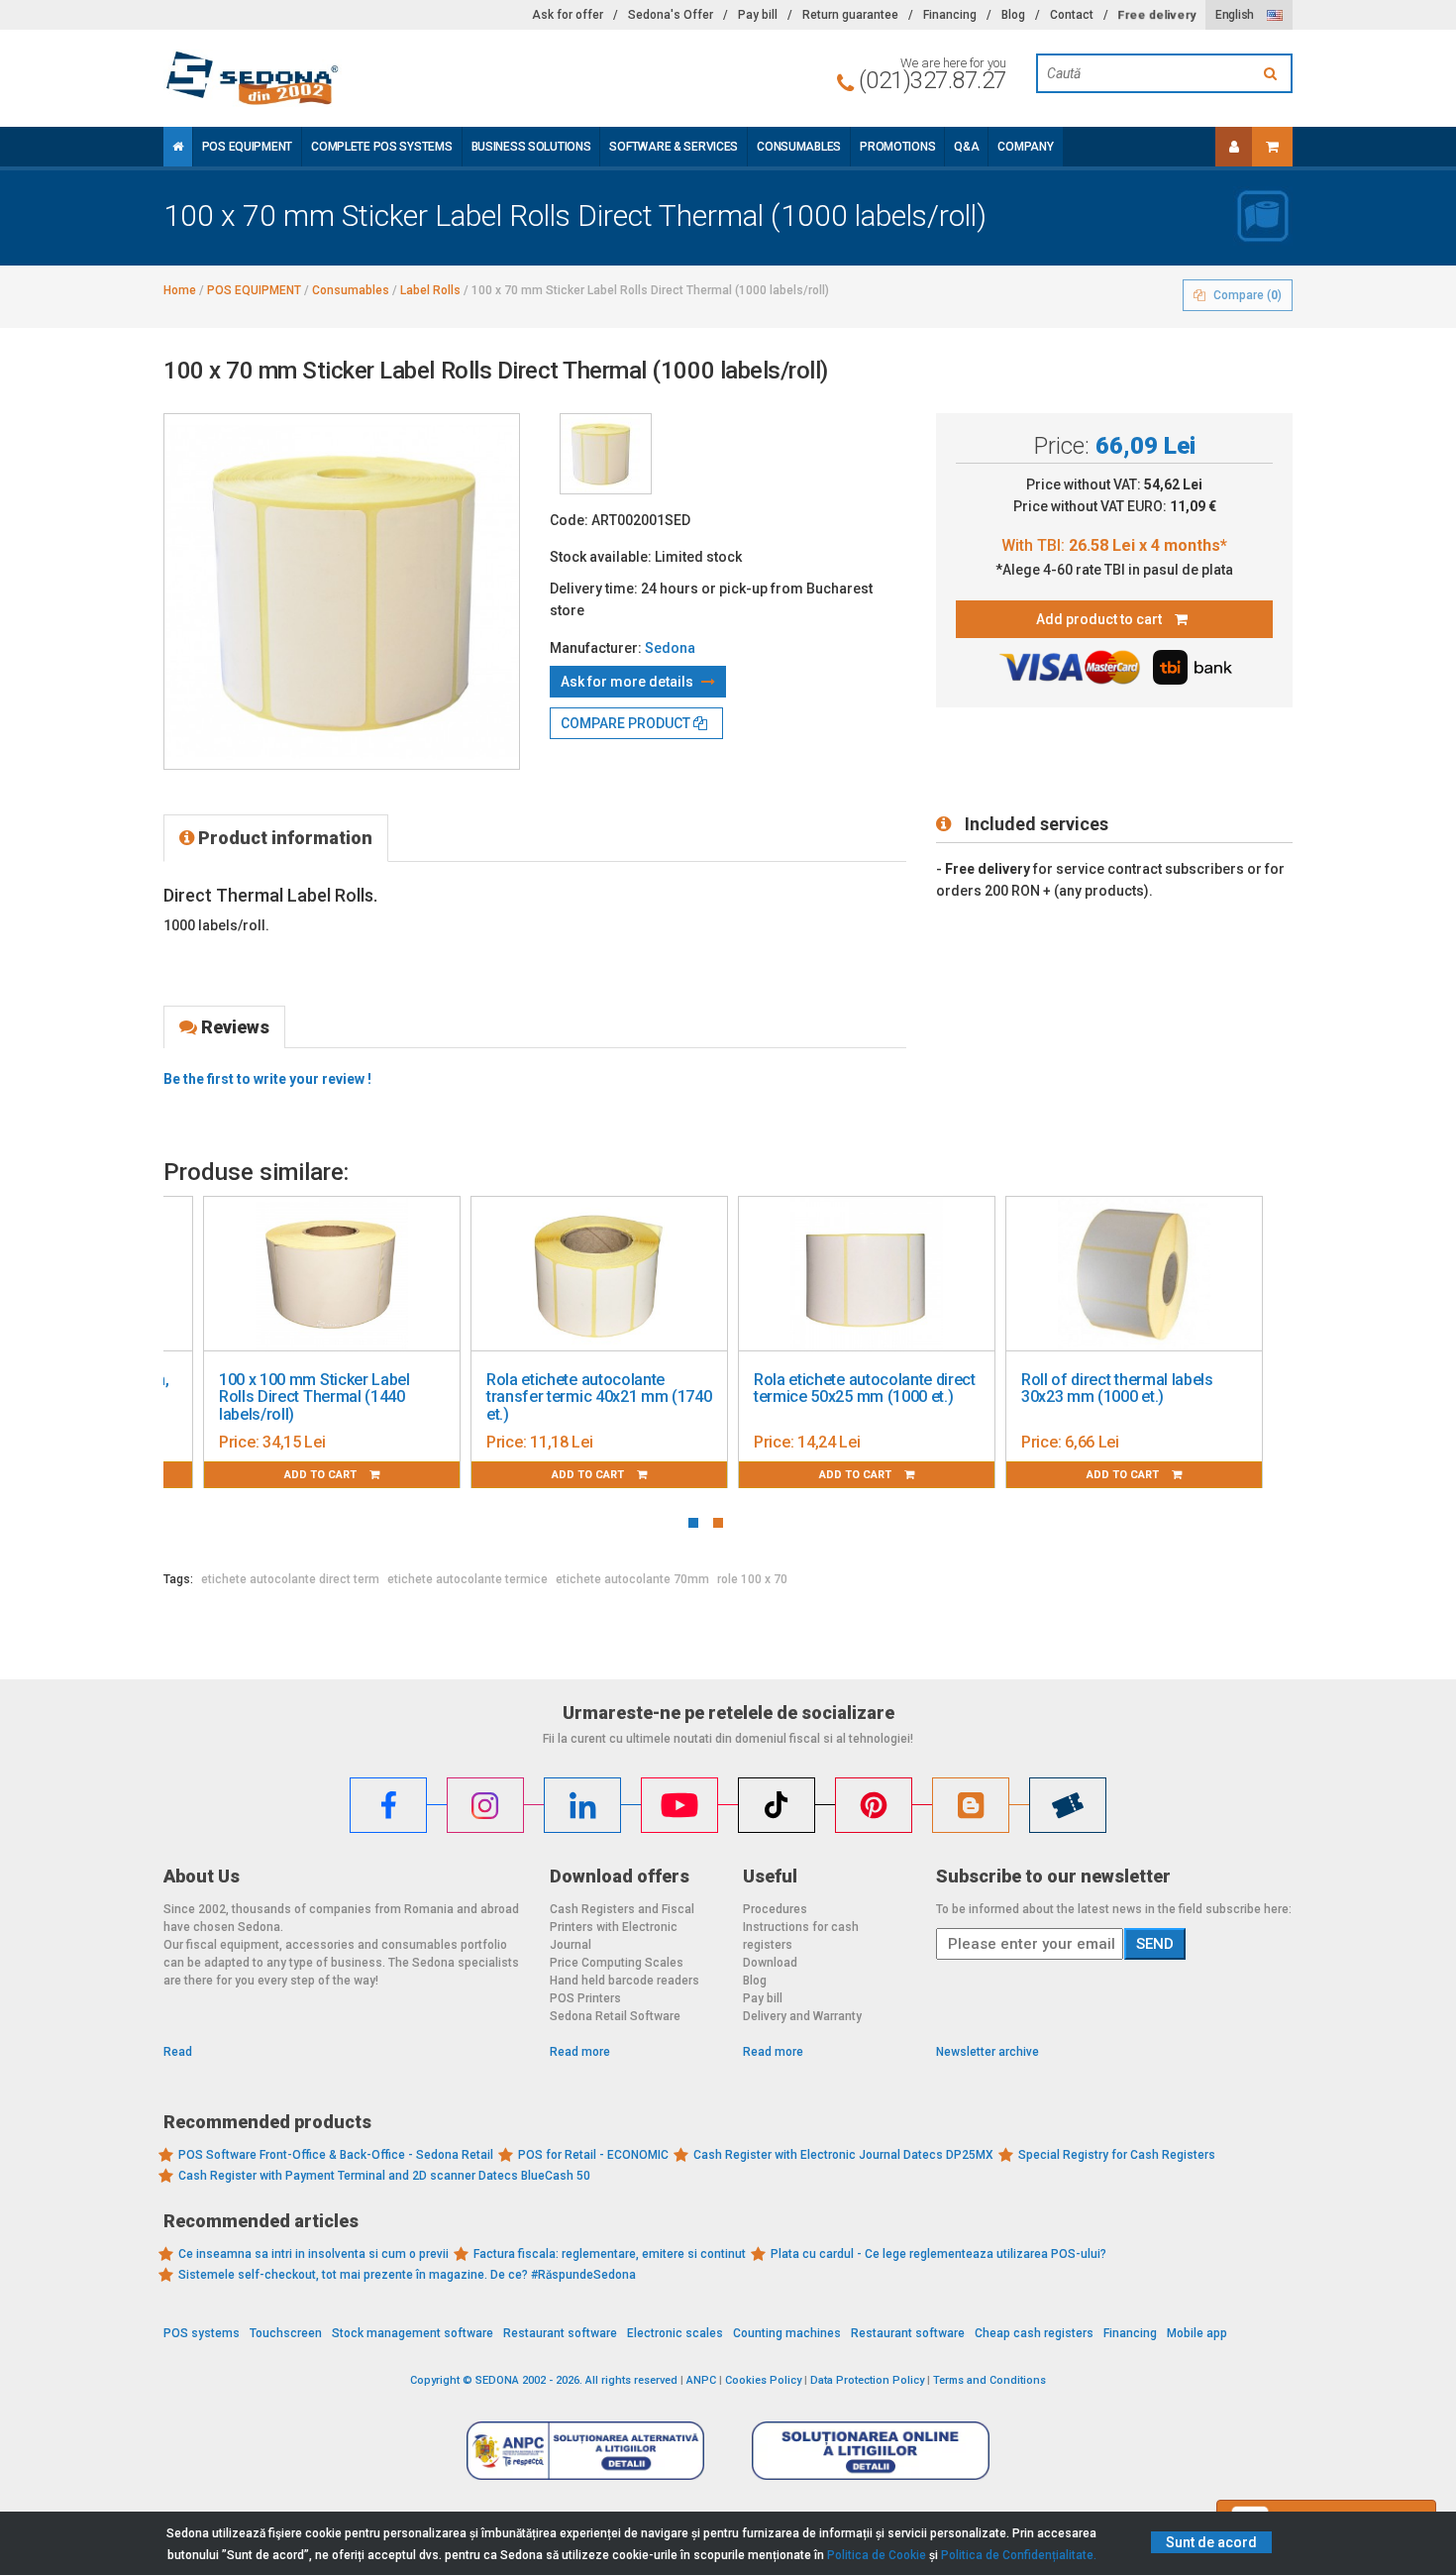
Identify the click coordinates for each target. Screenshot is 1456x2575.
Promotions (897, 147)
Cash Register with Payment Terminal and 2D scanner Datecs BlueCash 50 (384, 2176)
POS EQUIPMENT (247, 147)
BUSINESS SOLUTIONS (531, 147)
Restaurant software (560, 2333)
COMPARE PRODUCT (627, 723)
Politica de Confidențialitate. (1019, 2555)
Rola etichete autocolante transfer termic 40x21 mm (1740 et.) (599, 1397)
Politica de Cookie (877, 2555)
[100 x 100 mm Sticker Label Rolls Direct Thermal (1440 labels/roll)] (332, 1274)
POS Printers (585, 1998)
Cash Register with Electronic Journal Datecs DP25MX (843, 2155)
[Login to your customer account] (1234, 147)
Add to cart (322, 1475)
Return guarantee (850, 15)
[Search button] (1273, 73)
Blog (1013, 15)
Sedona (670, 648)
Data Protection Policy (867, 2380)
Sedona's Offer (671, 15)
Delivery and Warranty (802, 2016)
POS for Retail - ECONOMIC (593, 2155)
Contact (1072, 15)
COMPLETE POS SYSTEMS (381, 147)
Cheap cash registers (1034, 2333)
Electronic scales (675, 2333)
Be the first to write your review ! (267, 1079)
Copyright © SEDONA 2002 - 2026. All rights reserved (544, 2380)
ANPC (701, 2380)
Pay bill (758, 15)
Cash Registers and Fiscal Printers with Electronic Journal (622, 1927)
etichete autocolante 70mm (632, 1579)
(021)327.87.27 (933, 80)
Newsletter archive (988, 2052)
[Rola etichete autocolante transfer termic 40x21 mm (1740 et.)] (599, 1274)
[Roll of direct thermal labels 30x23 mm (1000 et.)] (1134, 1274)
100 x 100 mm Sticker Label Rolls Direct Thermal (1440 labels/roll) (314, 1397)
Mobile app (1197, 2333)
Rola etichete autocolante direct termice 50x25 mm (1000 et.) (865, 1389)
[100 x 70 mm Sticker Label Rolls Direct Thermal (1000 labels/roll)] (606, 454)
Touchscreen (286, 2333)
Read (178, 2052)
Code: (569, 520)
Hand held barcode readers (624, 1981)
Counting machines (787, 2333)
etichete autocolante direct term (290, 1579)
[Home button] (178, 147)
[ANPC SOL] (871, 2450)
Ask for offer (568, 15)
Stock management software (413, 2333)
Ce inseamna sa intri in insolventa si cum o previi (313, 2254)
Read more (580, 2052)
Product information (283, 838)
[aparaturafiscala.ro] (342, 78)
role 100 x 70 (752, 1579)
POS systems (202, 2333)
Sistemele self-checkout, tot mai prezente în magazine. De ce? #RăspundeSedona (407, 2275)
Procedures (775, 1909)
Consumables (799, 147)
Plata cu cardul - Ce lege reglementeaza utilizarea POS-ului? (938, 2254)
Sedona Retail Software (615, 2016)
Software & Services (674, 147)
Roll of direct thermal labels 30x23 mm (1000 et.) (1117, 1389)
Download (770, 1963)
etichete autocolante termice (468, 1579)
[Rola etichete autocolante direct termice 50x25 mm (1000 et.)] (867, 1274)
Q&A (966, 147)
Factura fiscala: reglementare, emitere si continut (610, 2254)
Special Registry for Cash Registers (1117, 2155)
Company (1025, 147)
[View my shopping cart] (1272, 147)
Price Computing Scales (617, 1963)
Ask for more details (628, 682)
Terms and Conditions (989, 2380)
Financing (950, 15)
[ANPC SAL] (585, 2450)
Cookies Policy (763, 2380)
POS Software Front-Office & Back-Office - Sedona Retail (336, 2155)
